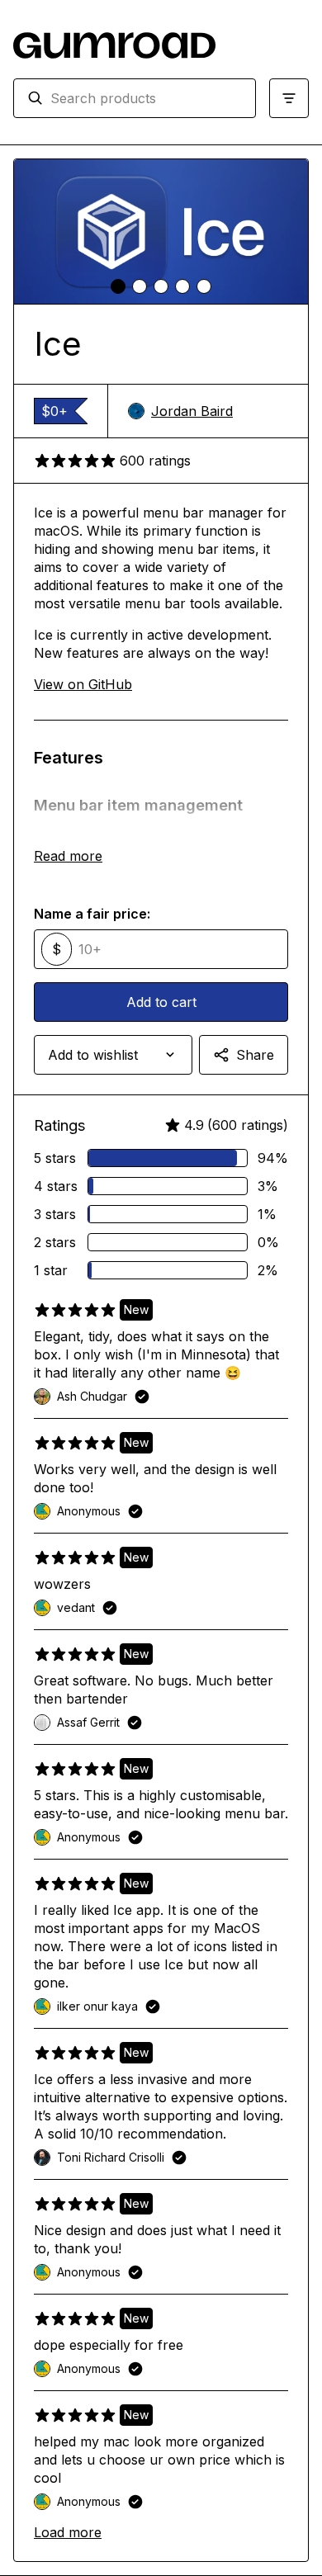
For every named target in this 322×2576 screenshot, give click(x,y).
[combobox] (146, 98)
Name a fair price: (92, 914)
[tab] (118, 286)
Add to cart (161, 1002)
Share (255, 1055)
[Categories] (289, 98)
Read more (68, 856)
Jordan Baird (192, 411)
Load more (68, 2532)
